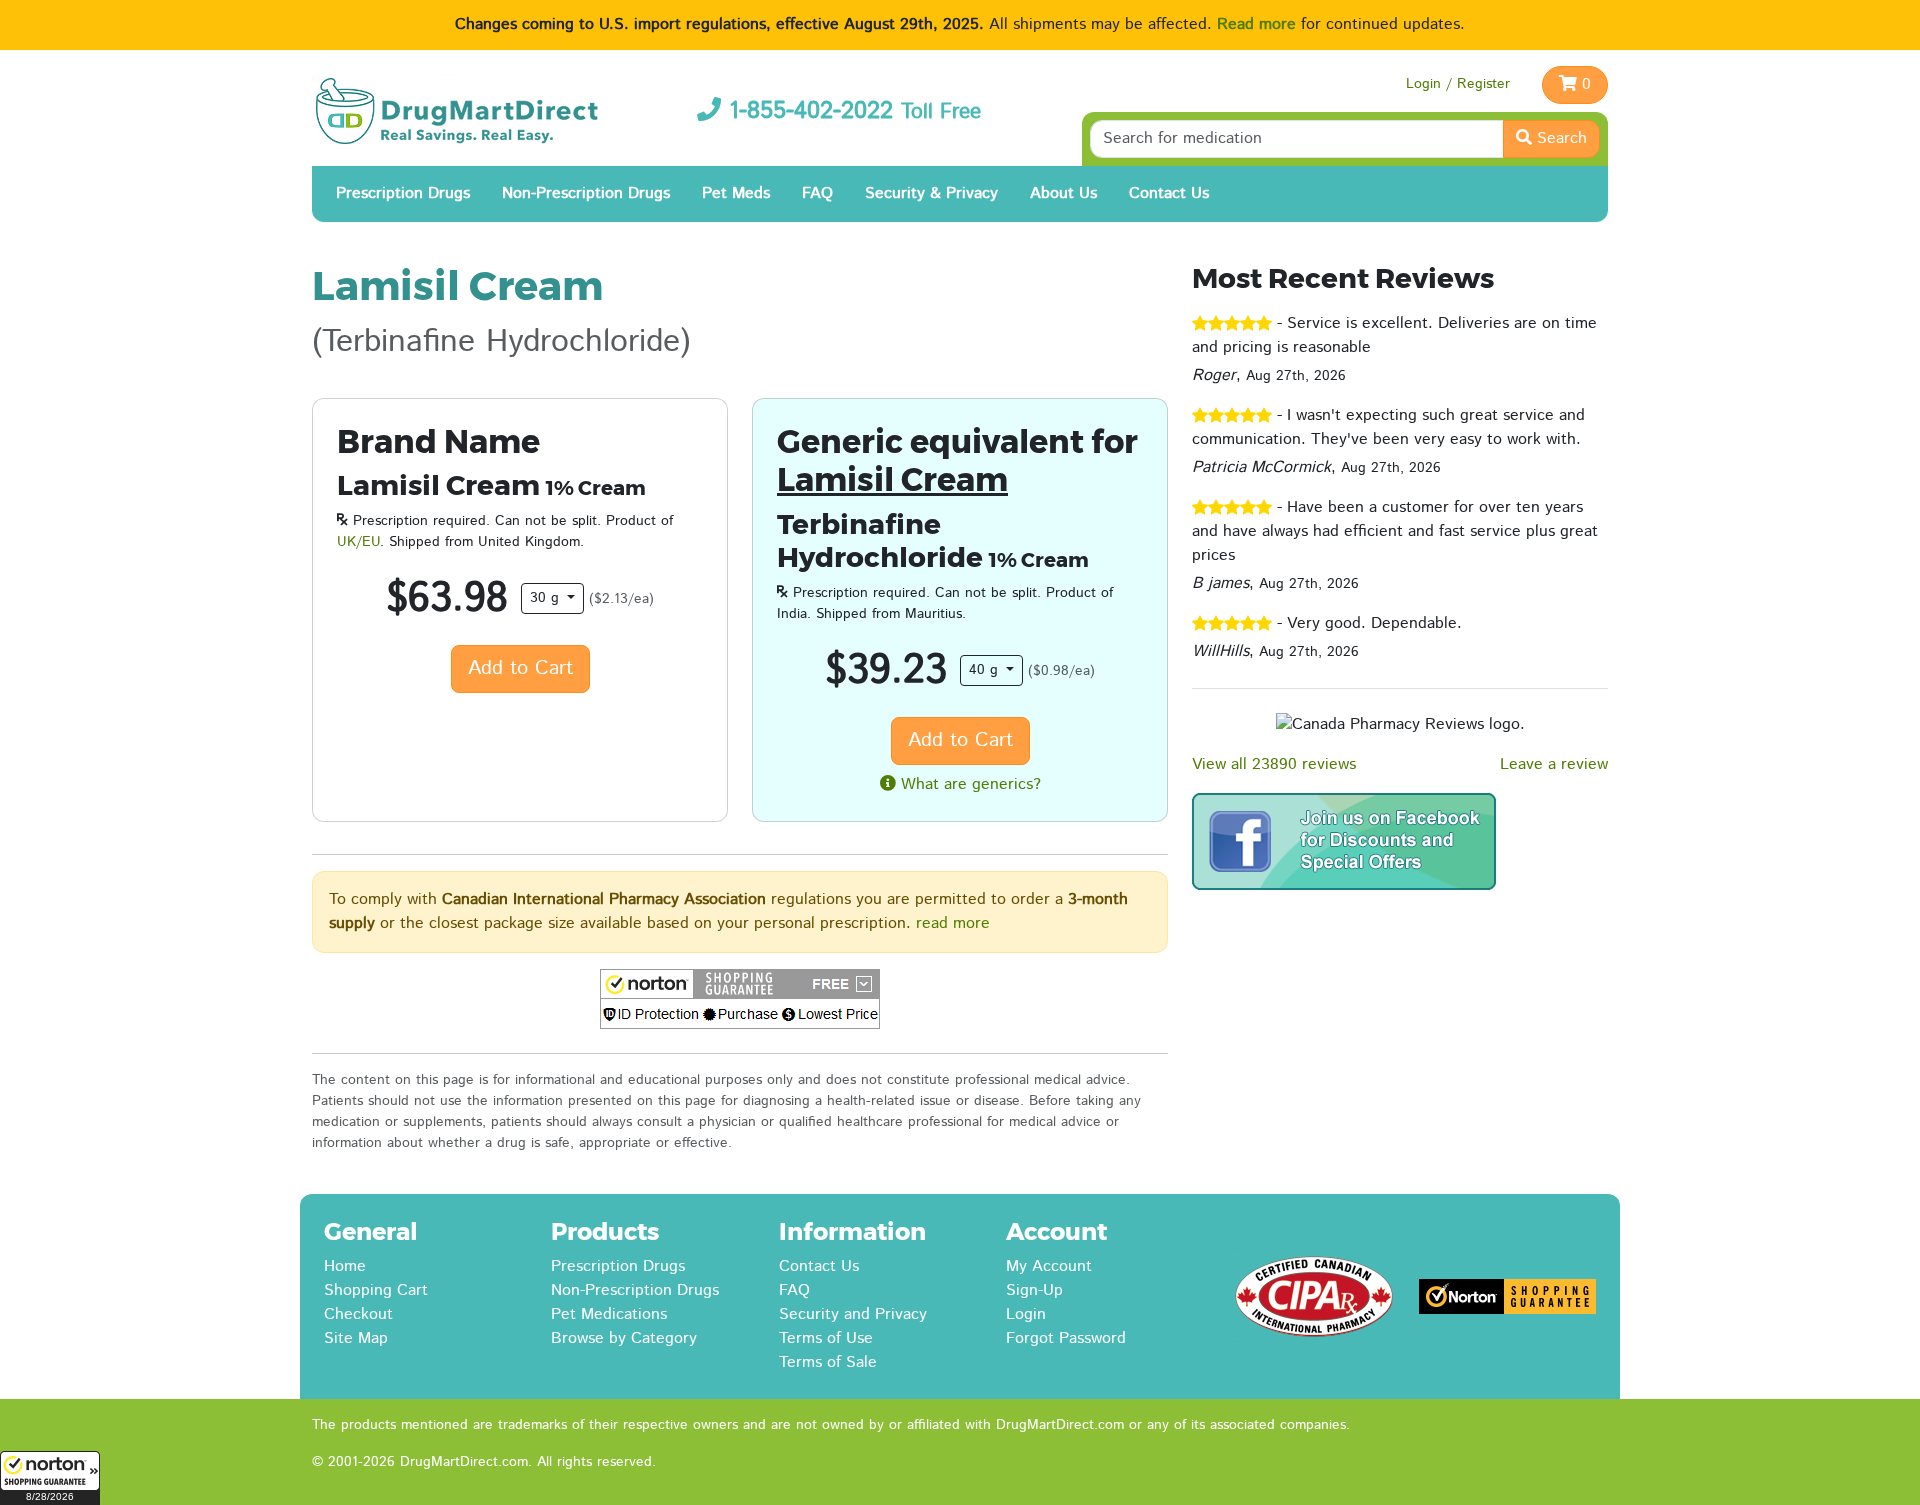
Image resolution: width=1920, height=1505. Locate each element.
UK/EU (358, 542)
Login (1026, 1314)
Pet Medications (609, 1314)
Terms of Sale (828, 1362)
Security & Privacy (931, 193)
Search (1559, 138)
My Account (1049, 1266)
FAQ (817, 193)
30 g (547, 598)
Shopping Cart (376, 1290)
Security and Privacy (853, 1314)
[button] (50, 1478)
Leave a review (1554, 764)
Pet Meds (736, 193)
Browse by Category (624, 1338)
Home (345, 1266)
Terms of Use (826, 1338)
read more (953, 923)
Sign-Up (1034, 1290)
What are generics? (968, 784)
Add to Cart (520, 668)
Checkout (358, 1314)
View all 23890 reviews (1274, 764)
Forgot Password (1066, 1338)
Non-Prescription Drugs (586, 193)
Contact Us (1169, 193)
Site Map (356, 1338)
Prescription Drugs (403, 193)
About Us (1063, 193)
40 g (986, 670)
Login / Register (1458, 84)
